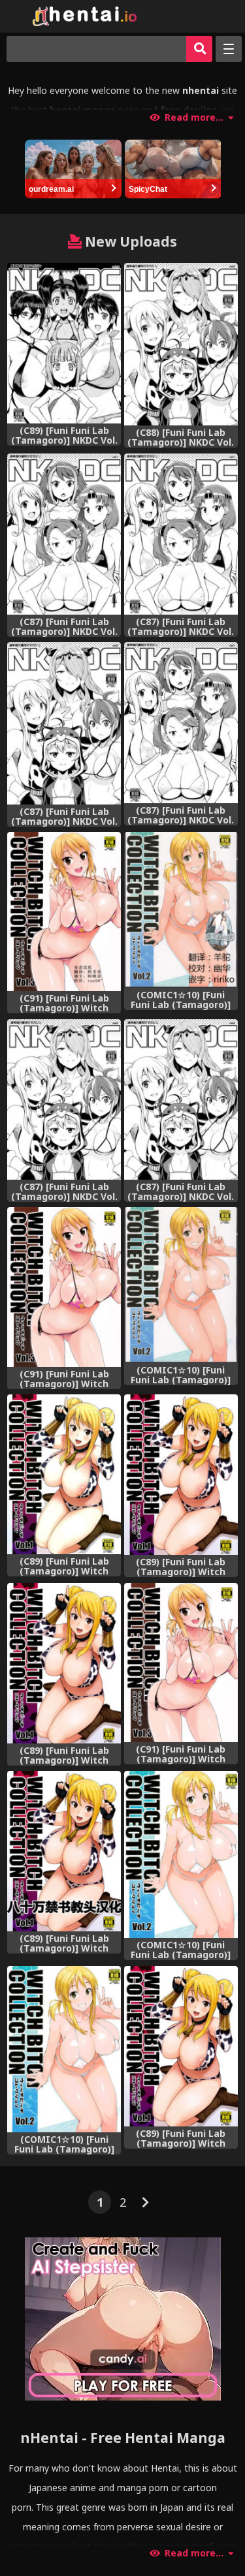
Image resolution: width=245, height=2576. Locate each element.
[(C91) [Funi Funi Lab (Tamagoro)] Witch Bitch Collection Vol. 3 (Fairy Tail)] (181, 1663)
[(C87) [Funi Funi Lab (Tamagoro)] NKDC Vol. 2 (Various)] (181, 1099)
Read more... (194, 117)
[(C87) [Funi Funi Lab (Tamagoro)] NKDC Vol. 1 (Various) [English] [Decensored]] (181, 534)
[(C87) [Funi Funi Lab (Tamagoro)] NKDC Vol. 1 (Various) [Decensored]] (64, 534)
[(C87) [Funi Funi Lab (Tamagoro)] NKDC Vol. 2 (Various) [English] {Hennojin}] (64, 1099)
